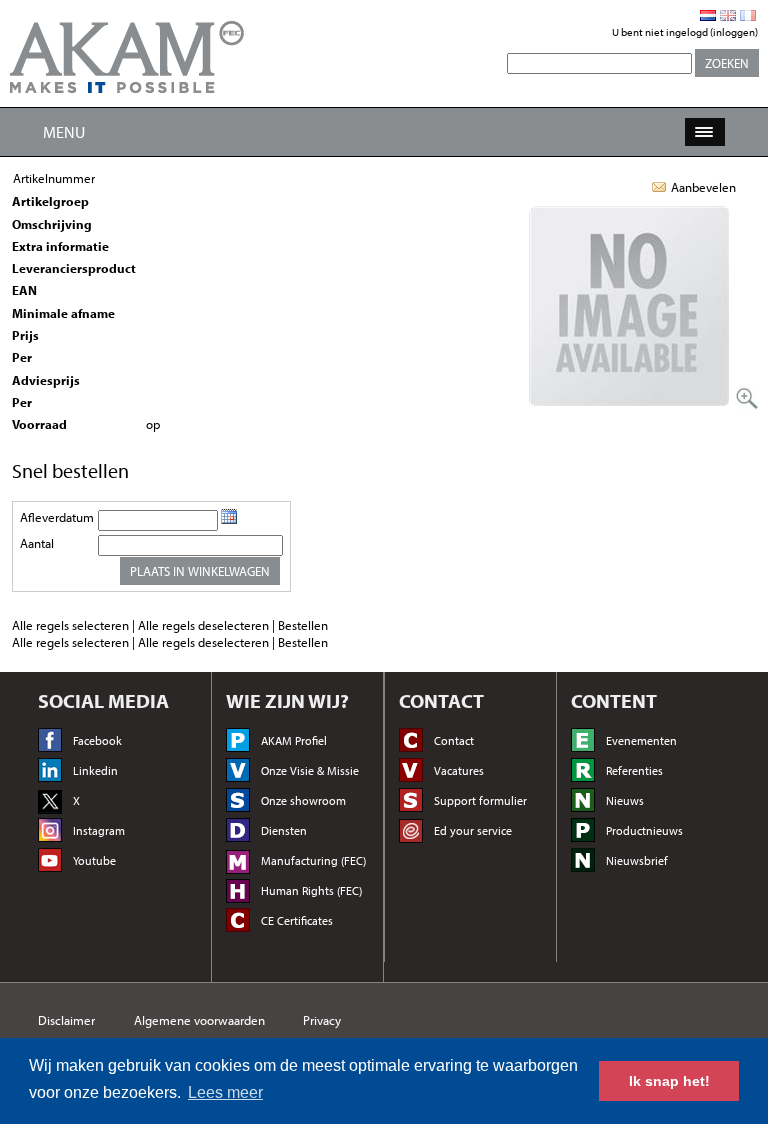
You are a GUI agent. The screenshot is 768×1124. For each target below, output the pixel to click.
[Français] (748, 15)
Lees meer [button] (225, 1092)
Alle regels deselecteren (203, 625)
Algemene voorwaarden (199, 1020)
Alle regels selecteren (70, 625)
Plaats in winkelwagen (200, 571)
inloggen (734, 32)
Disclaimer (66, 1020)
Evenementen (641, 740)
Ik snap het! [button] (669, 1081)
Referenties (634, 770)
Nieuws (625, 800)
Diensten (284, 830)
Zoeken (727, 63)
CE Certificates (297, 920)
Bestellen (303, 625)
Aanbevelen (703, 187)
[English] (728, 15)
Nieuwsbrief (637, 860)
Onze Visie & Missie (310, 770)
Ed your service (473, 830)
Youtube (94, 860)
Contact (454, 740)
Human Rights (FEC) (311, 890)
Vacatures (459, 770)
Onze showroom (303, 800)
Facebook (97, 740)
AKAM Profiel (294, 740)
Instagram (99, 830)
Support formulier (480, 800)
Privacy (322, 1020)
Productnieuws (644, 830)
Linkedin (95, 770)
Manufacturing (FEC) (313, 860)
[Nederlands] (708, 15)
